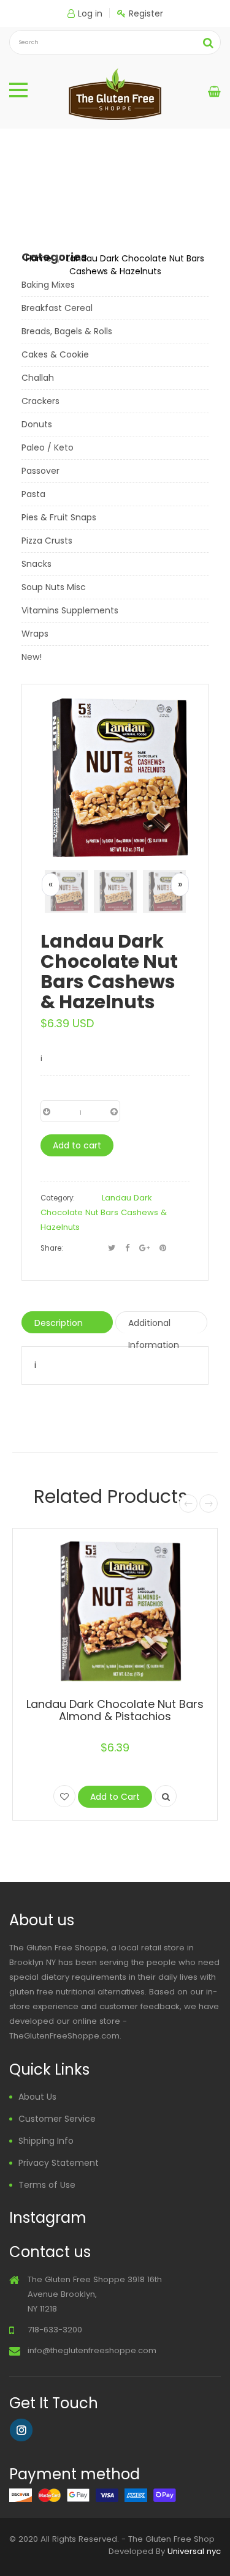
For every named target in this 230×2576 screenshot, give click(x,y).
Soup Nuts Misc (54, 587)
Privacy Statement (59, 2163)
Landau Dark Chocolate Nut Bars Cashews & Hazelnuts (104, 1212)
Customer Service (57, 2119)
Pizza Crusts (47, 541)
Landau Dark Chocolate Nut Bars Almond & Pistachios (115, 1710)
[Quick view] (166, 1796)
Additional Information (154, 1325)
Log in (90, 13)
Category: (57, 1198)
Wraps (35, 634)
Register (146, 13)
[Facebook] (127, 1248)
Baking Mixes (48, 285)
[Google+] (144, 1248)
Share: (52, 1248)
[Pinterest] (163, 1248)
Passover (40, 471)
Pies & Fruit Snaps (59, 517)
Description (59, 1323)
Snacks (36, 564)
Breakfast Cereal (57, 308)
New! (32, 657)
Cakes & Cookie (55, 354)
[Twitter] (112, 1248)
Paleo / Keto (48, 447)
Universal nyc (194, 2551)
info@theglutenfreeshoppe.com (92, 2350)
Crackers (40, 401)
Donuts (37, 424)
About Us (37, 2097)
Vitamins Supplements (70, 610)
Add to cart (77, 1145)
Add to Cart (115, 1797)
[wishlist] (64, 1796)
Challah (38, 378)
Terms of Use (47, 2185)
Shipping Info (46, 2141)
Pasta (33, 494)
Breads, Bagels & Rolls (67, 331)
